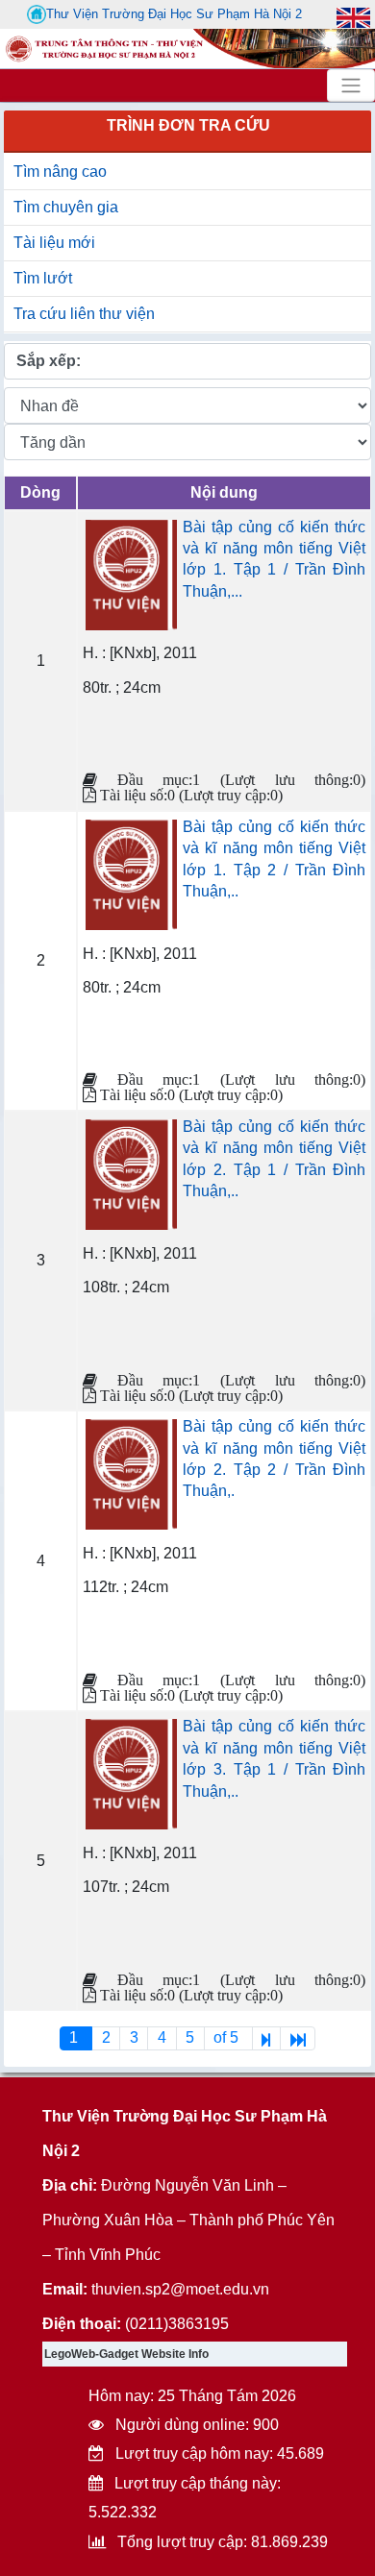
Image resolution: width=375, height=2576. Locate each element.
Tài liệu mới (54, 243)
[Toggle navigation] (351, 86)
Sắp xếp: (49, 361)
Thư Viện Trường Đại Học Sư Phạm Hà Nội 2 (174, 14)
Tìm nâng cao (60, 172)
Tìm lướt (43, 278)
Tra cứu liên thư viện (84, 314)
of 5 (228, 2037)
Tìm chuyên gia (66, 207)
